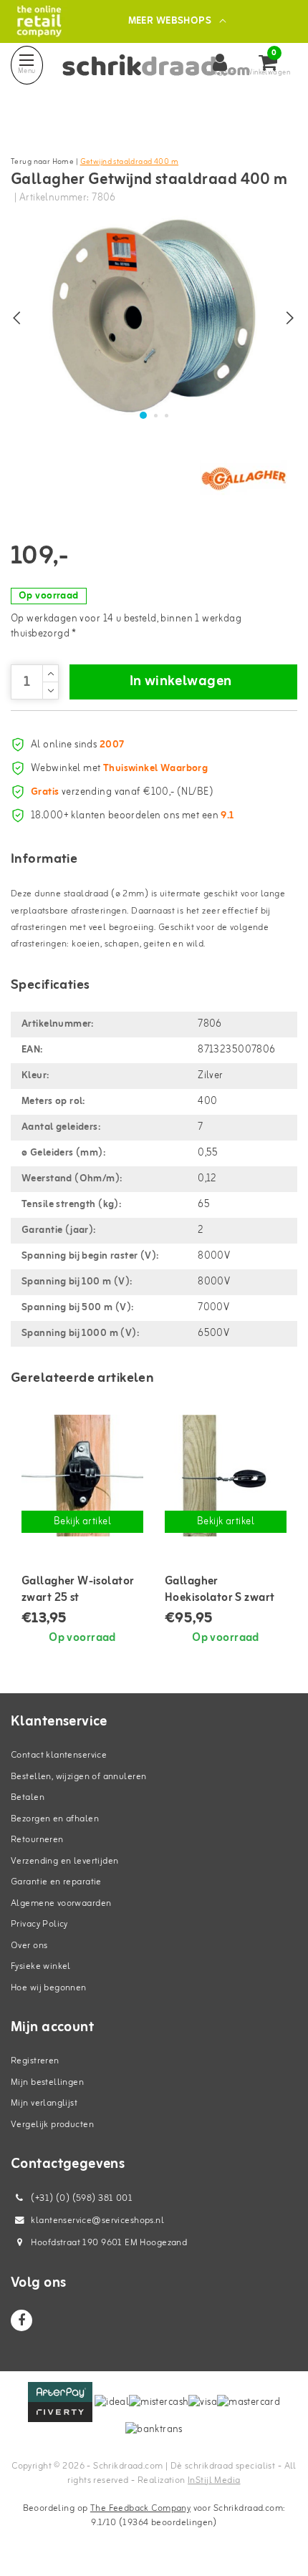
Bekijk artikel (82, 1522)
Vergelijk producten (52, 2125)
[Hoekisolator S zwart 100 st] (226, 1476)
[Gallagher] (244, 478)
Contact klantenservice (59, 1755)
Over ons (29, 1946)
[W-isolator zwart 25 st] (82, 1476)
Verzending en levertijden (65, 1861)
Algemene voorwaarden (61, 1903)
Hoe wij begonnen (49, 1988)
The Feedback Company (140, 2508)
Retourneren (37, 1840)
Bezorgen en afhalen (55, 1819)
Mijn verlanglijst (44, 2103)
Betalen (28, 1797)
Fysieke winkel (41, 1966)
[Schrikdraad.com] (39, 21)
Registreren (35, 2061)
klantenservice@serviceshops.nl (97, 2221)
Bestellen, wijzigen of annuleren (78, 1777)
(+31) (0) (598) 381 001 (81, 2198)
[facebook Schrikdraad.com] (21, 2320)
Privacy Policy (39, 1924)
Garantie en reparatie (56, 1882)
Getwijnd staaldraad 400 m (130, 162)
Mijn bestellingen (47, 2082)
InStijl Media (214, 2480)
